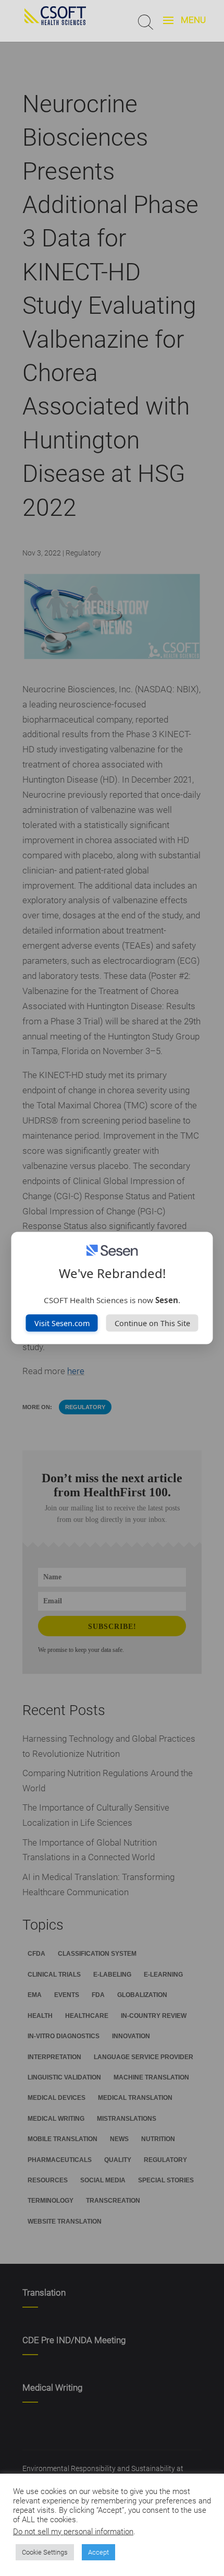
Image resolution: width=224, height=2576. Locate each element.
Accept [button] (98, 2552)
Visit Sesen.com (62, 1323)
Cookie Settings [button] (45, 2552)
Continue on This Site (152, 1323)
